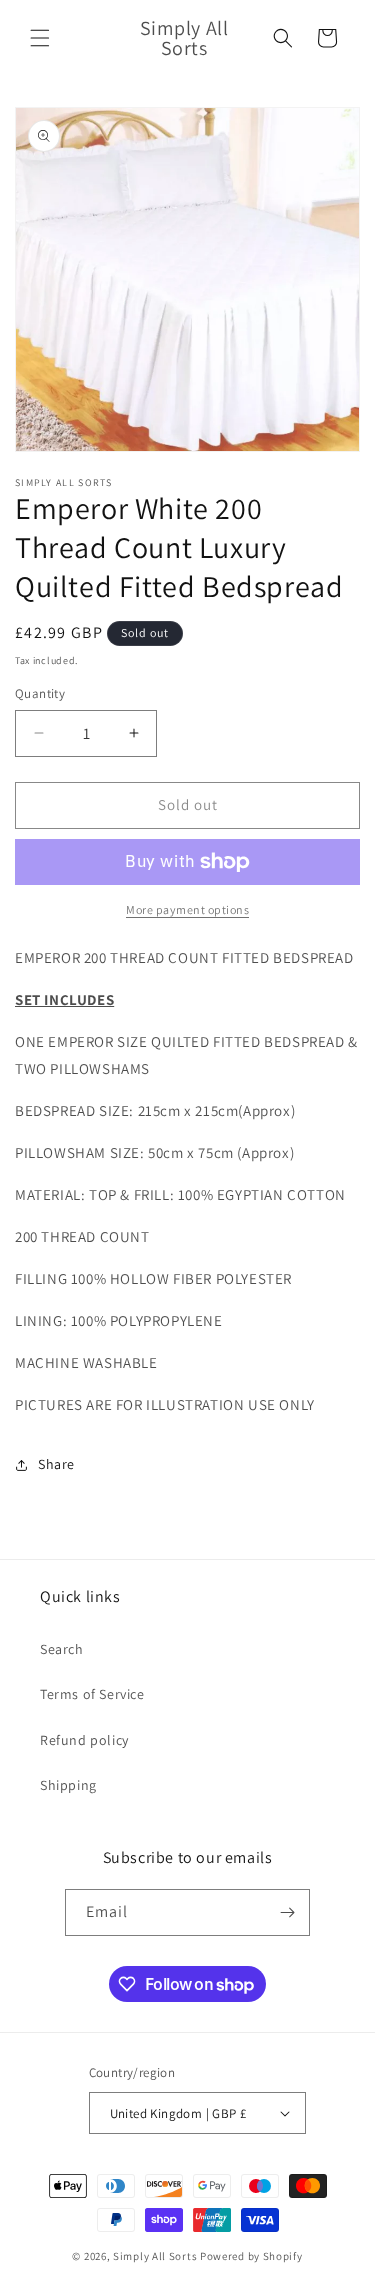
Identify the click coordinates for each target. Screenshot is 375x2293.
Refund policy (84, 1740)
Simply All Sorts (156, 2256)
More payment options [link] (187, 909)
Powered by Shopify (251, 2256)
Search (62, 1649)
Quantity (40, 693)
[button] (40, 38)
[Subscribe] (287, 1912)
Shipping (68, 1785)
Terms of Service (92, 1694)
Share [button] (56, 1464)
